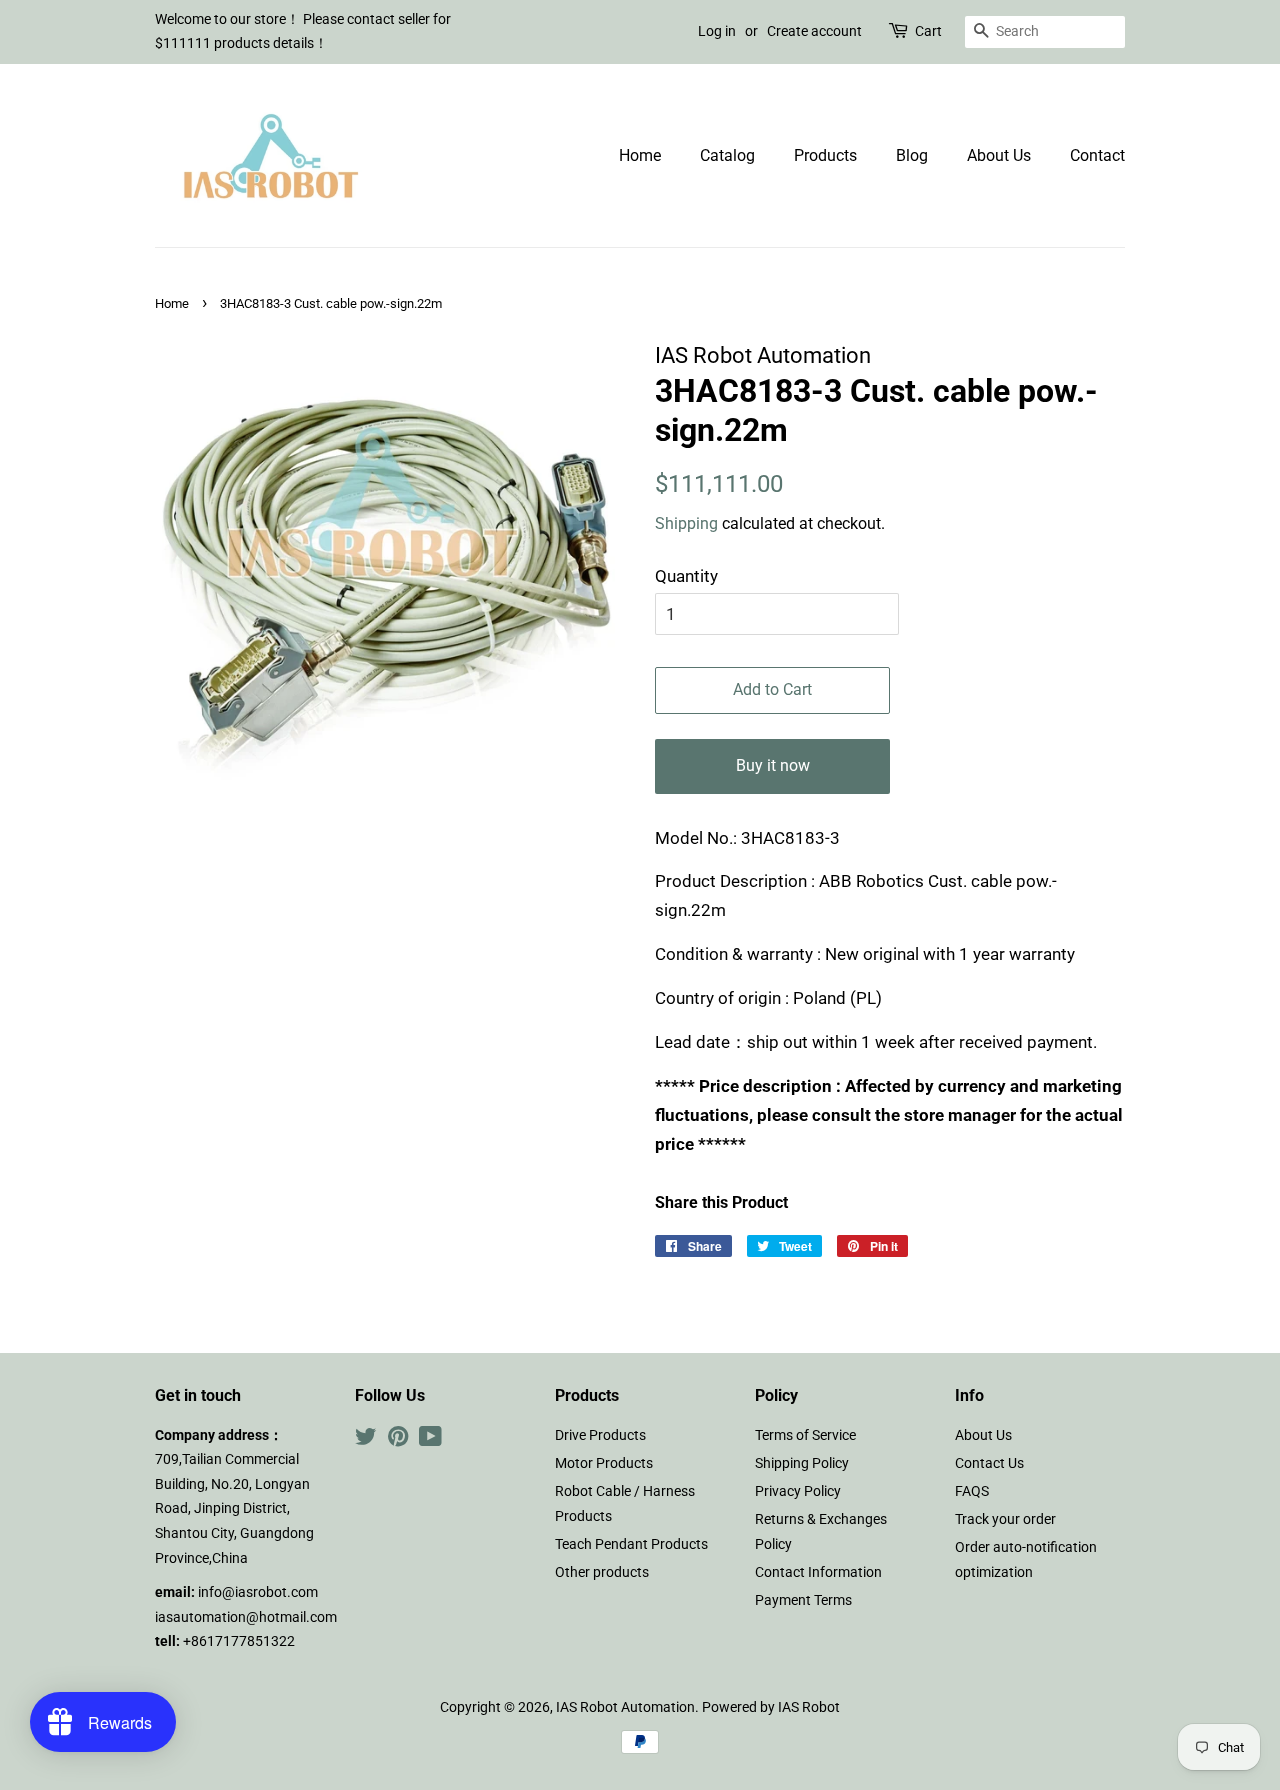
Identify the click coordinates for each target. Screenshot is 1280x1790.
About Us (999, 155)
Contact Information (818, 1572)
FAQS (972, 1491)
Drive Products (600, 1435)
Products (825, 155)
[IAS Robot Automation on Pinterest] (398, 1440)
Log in (717, 31)
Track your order (1005, 1519)
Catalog (727, 155)
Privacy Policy (798, 1491)
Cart (928, 31)
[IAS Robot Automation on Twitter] (366, 1440)
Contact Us (989, 1463)
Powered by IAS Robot (771, 1707)
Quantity (686, 576)
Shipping (686, 523)
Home (640, 155)
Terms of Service (805, 1435)
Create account (814, 31)
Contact (1097, 155)
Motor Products (604, 1463)
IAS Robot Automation (625, 1707)
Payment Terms (803, 1600)
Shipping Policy (802, 1463)
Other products (602, 1572)
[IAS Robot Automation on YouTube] (430, 1440)
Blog (912, 155)
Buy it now (773, 765)
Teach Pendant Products (631, 1544)
